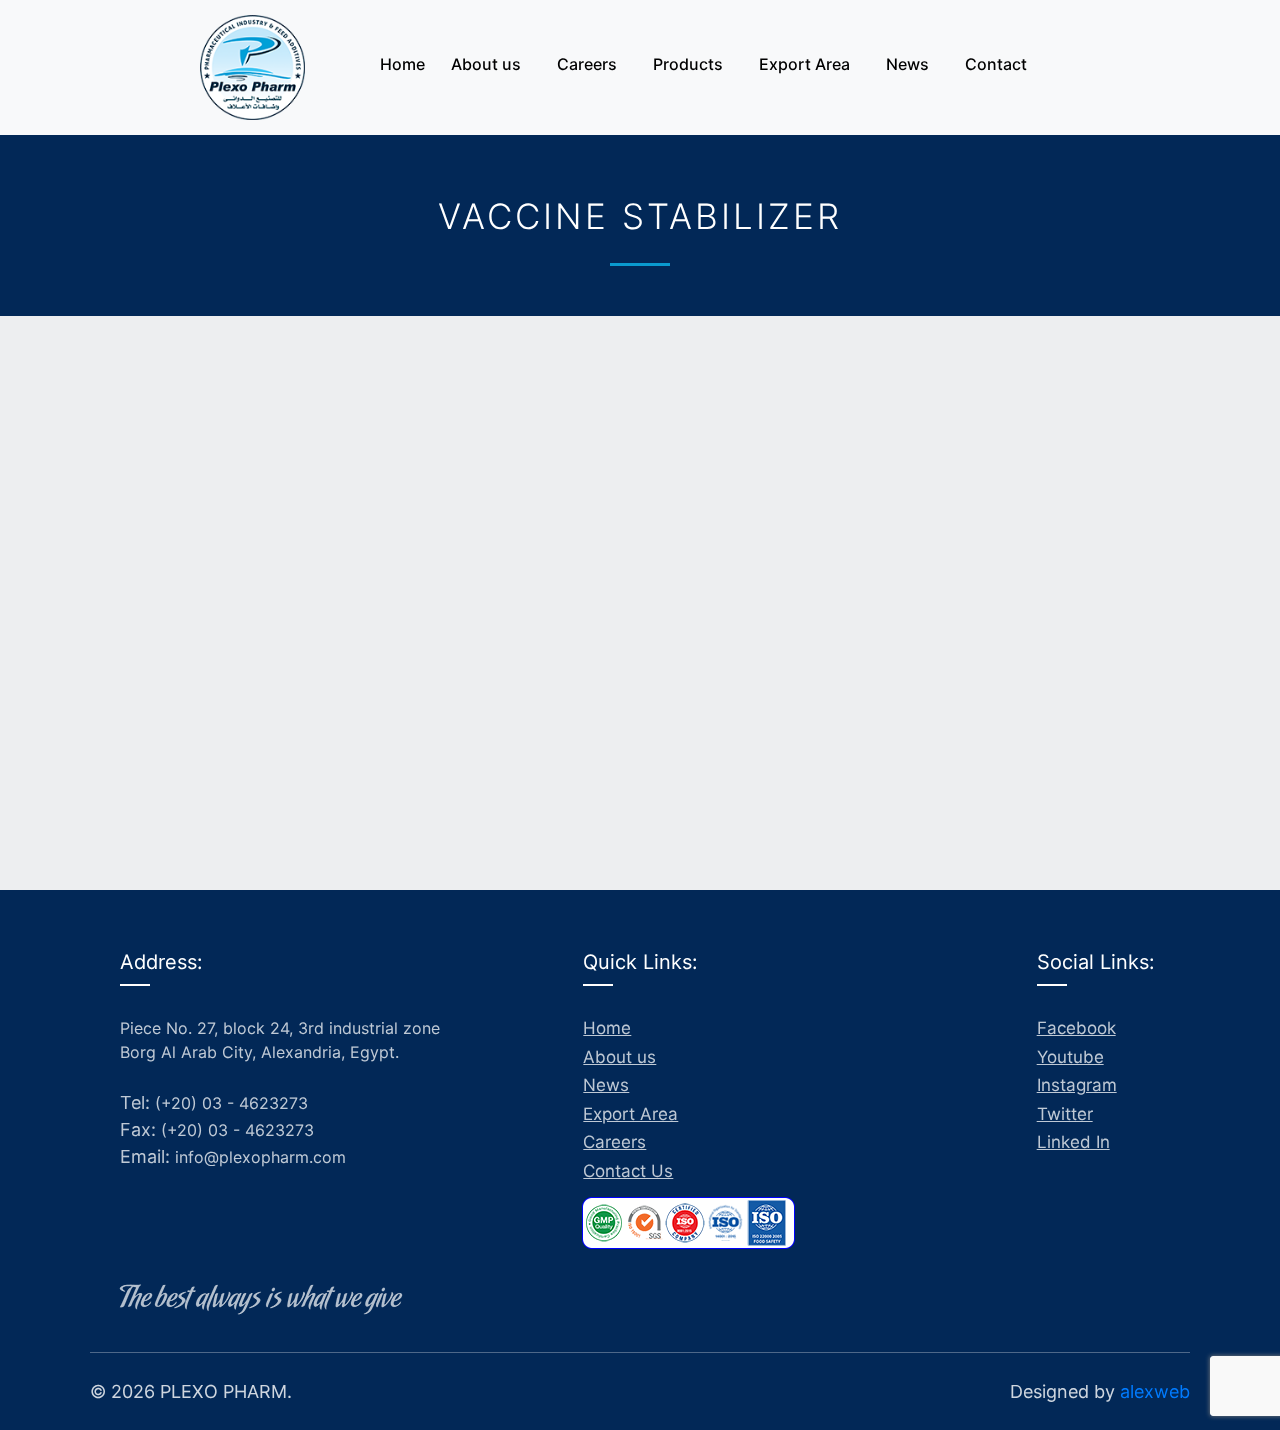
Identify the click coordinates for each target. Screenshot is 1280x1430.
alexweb (1155, 1391)
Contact (996, 64)
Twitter (1065, 1114)
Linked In (1073, 1142)
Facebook (1076, 1028)
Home (402, 64)
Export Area (804, 64)
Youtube (1070, 1057)
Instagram (1077, 1085)
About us (486, 64)
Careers (587, 64)
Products (688, 64)
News (907, 64)
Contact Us (628, 1171)
